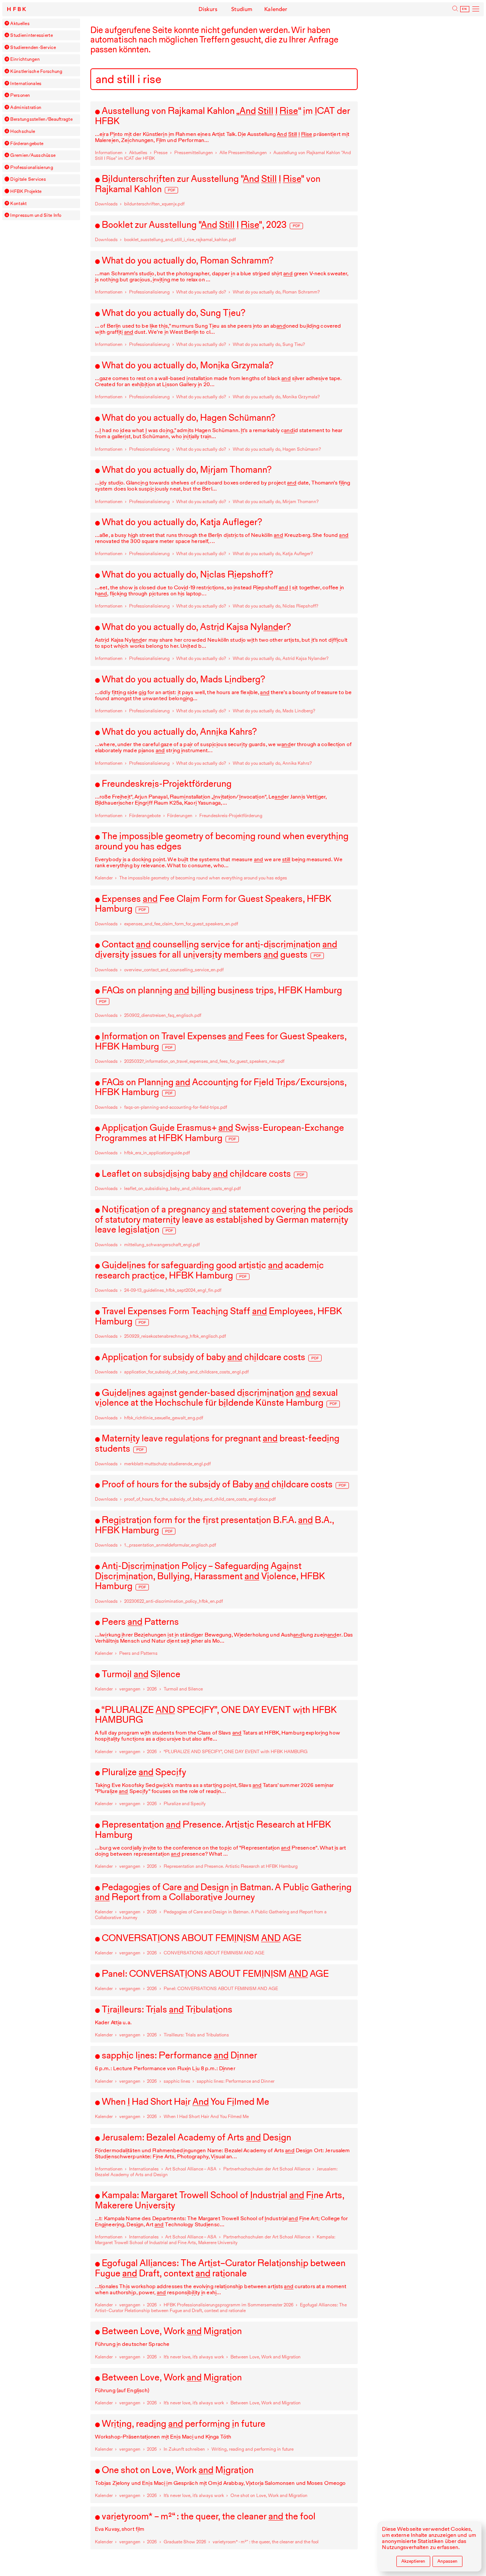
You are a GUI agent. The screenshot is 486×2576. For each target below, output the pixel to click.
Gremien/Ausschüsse (33, 155)
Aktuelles (20, 23)
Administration (26, 107)
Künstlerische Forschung (36, 71)
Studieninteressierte (31, 35)
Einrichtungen (25, 59)
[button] (7, 23)
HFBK (17, 9)
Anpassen (447, 2561)
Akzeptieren (413, 2561)
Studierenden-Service (33, 47)
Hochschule (23, 131)
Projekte (26, 191)
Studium (242, 9)
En (465, 9)
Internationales (26, 83)
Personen (20, 95)
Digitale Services (28, 179)
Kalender (276, 9)
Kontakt (18, 203)
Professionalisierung (32, 167)
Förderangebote (27, 143)
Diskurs (208, 9)
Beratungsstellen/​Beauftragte (41, 119)
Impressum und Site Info (36, 215)
